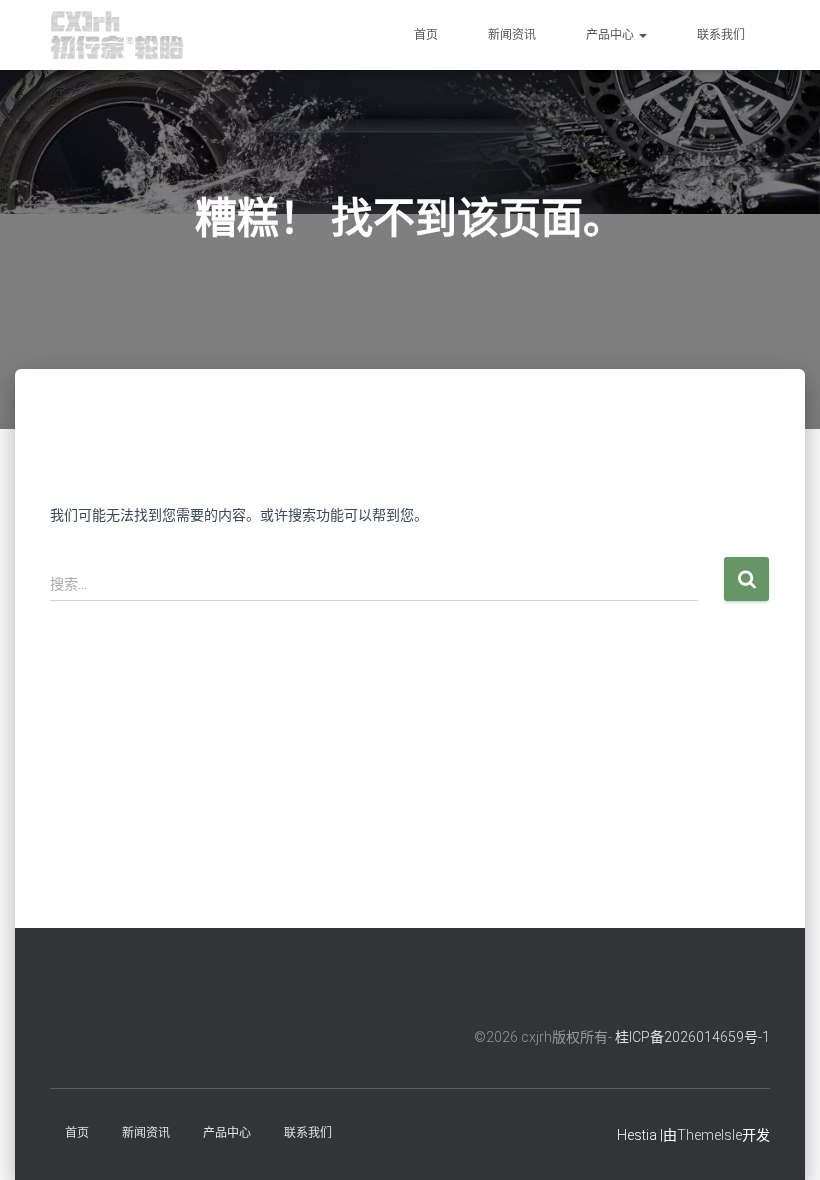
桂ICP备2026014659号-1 (692, 1037)
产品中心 (611, 35)
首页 (426, 35)
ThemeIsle (709, 1135)
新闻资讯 (512, 35)
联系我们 (721, 35)
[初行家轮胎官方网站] (117, 35)
